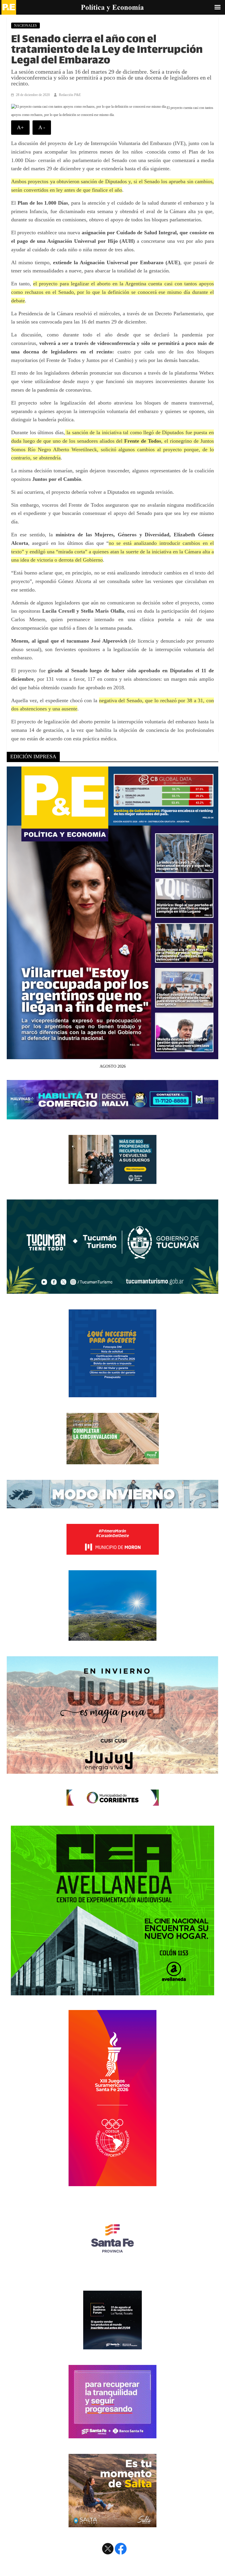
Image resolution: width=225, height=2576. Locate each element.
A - (42, 127)
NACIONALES (25, 26)
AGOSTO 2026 (113, 1066)
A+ (20, 127)
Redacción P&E (70, 95)
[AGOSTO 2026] (112, 1056)
